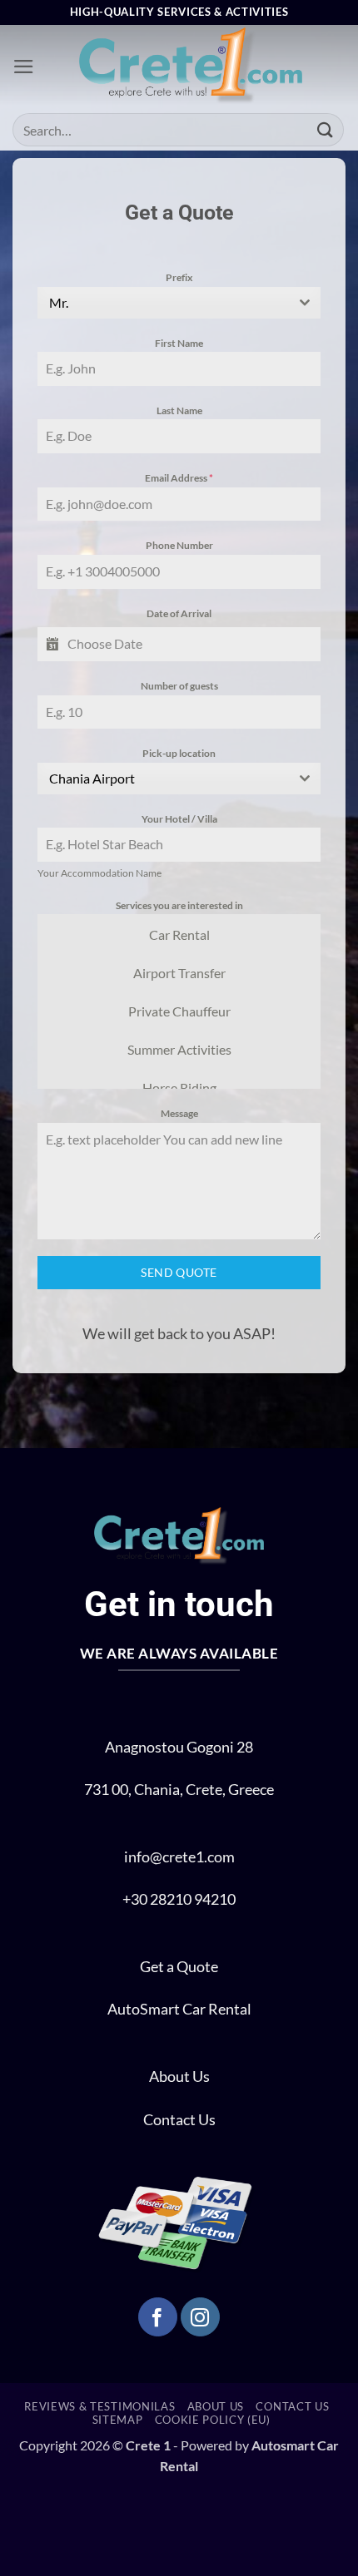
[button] (24, 67)
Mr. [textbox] (59, 302)
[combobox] (179, 303)
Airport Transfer (179, 973)
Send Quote (179, 1272)
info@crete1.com (179, 1857)
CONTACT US (292, 2406)
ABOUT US (216, 2406)
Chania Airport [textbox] (92, 778)
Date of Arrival (179, 613)
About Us (179, 2077)
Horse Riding (179, 1088)
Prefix (179, 277)
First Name (179, 343)
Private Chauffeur (179, 1011)
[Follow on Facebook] (158, 2317)
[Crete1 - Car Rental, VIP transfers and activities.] (190, 67)
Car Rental (179, 934)
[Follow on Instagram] (200, 2317)
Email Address (179, 478)
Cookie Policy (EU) (213, 2420)
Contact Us (179, 2120)
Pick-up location (179, 753)
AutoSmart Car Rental (179, 2009)
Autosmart (284, 2445)
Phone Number (179, 545)
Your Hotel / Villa (179, 819)
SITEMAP (118, 2420)
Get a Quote (179, 1967)
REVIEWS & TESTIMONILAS (99, 2406)
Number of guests (179, 686)
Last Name (179, 410)
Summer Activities (179, 1049)
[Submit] (326, 129)
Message (179, 1113)
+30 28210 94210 (179, 1899)
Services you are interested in (179, 905)
